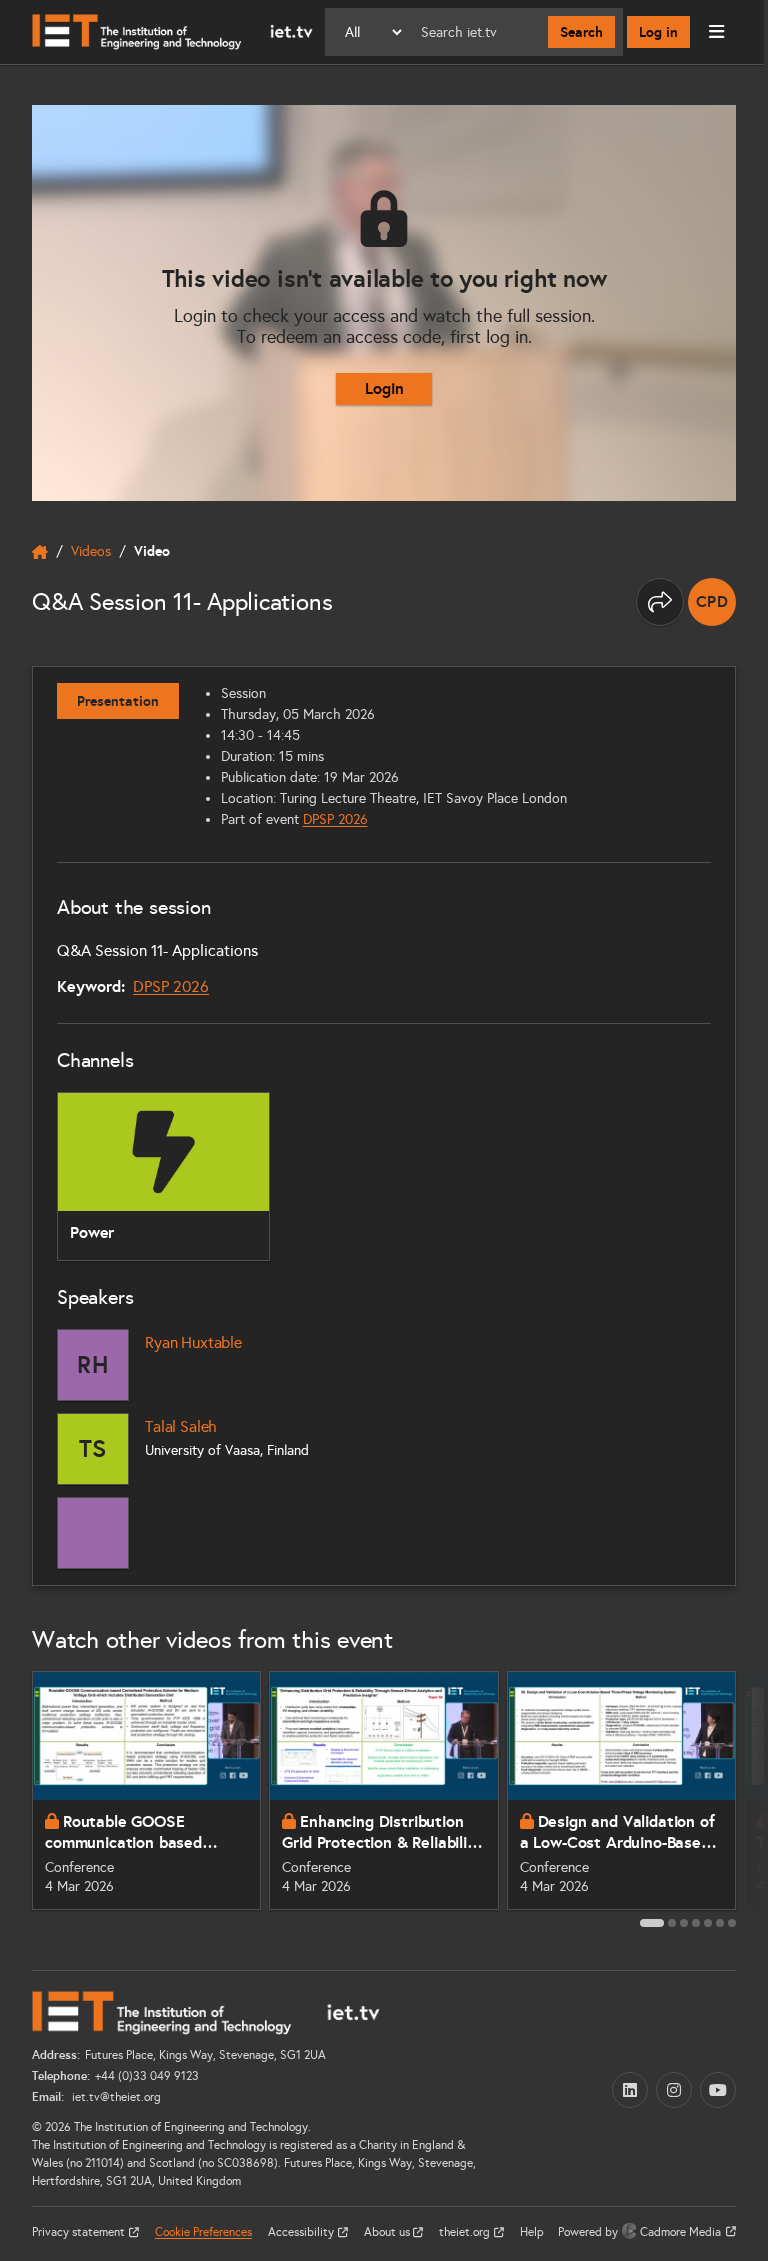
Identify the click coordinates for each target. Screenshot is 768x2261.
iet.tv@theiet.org (115, 2097)
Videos (91, 551)
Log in (658, 32)
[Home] (172, 32)
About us (388, 2232)
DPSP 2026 (335, 819)
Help (532, 2232)
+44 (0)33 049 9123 (147, 2076)
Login (384, 388)
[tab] (652, 1923)
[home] (40, 552)
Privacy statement (80, 2232)
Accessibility (302, 2232)
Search (581, 32)
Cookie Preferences (203, 2232)
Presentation (118, 701)
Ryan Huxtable (193, 1342)
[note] (712, 602)
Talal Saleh (181, 1426)
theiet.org (466, 2232)
